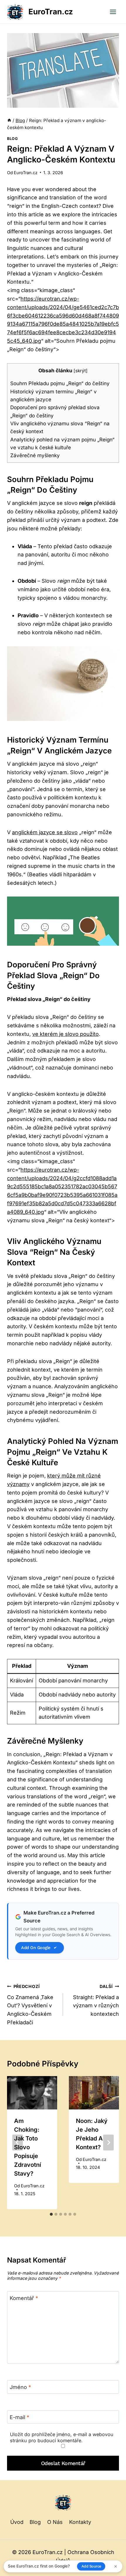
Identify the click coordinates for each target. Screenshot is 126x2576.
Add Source (91, 2566)
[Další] (108, 2143)
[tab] (51, 2214)
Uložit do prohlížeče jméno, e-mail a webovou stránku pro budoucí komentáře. (62, 2437)
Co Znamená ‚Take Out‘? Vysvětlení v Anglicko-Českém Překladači (30, 2005)
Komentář (24, 2298)
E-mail (19, 2417)
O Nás (55, 2522)
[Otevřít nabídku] (113, 12)
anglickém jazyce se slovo (45, 832)
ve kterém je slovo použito (65, 1034)
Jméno (20, 2387)
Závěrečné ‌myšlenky (35, 455)
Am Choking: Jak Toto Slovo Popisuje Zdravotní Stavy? (28, 2147)
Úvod (17, 2522)
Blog (12, 139)
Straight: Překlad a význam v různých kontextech (96, 2000)
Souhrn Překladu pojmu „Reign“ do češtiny (60, 383)
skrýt (81, 371)
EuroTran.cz (26, 173)
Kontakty (80, 2522)
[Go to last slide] (18, 2143)
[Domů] (9, 120)
